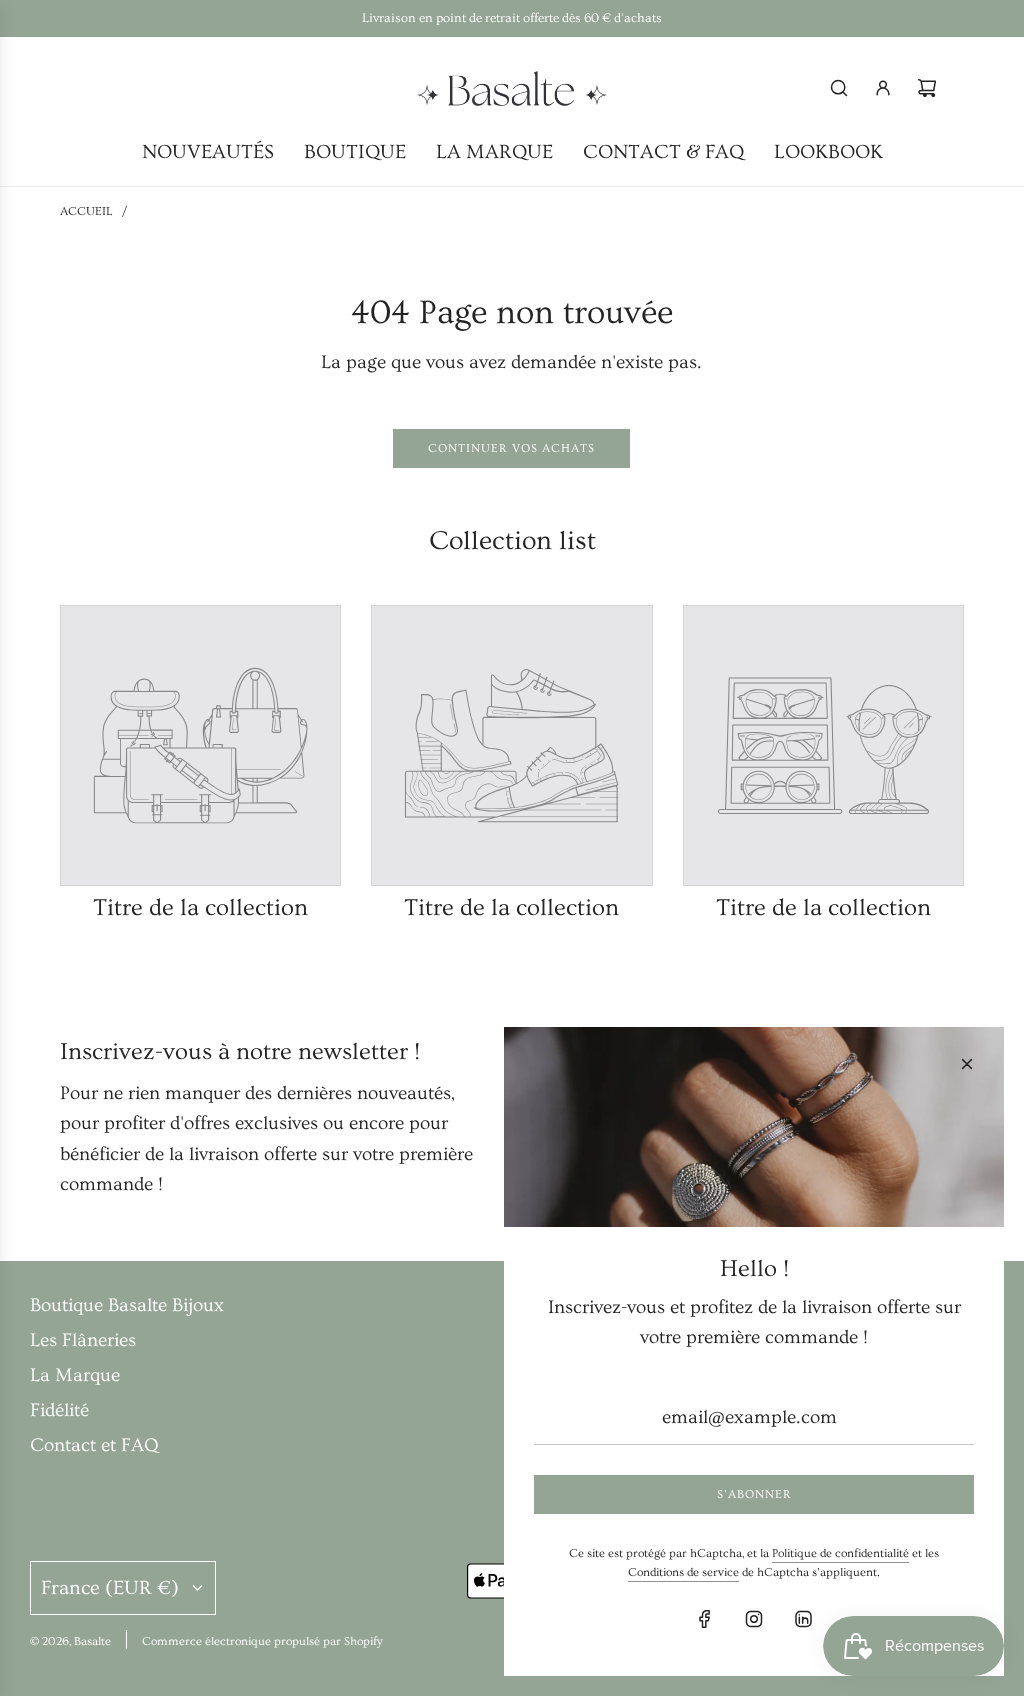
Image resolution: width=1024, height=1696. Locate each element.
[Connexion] (883, 88)
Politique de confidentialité (840, 1553)
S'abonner (754, 1494)
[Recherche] (839, 88)
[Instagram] (754, 1619)
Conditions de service (683, 1572)
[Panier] (927, 88)
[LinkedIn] (803, 1619)
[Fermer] (967, 1064)
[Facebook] (705, 1619)
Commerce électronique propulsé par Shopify (262, 1641)
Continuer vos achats (511, 448)
